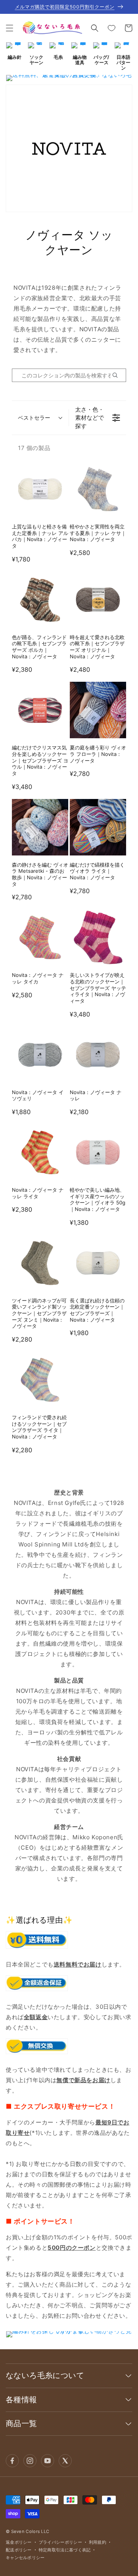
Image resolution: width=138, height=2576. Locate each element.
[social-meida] (12, 2461)
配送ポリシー (19, 2550)
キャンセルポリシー (25, 2558)
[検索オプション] (118, 375)
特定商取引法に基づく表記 (65, 2550)
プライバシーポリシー (60, 2542)
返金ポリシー (19, 2542)
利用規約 (98, 2542)
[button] (10, 28)
